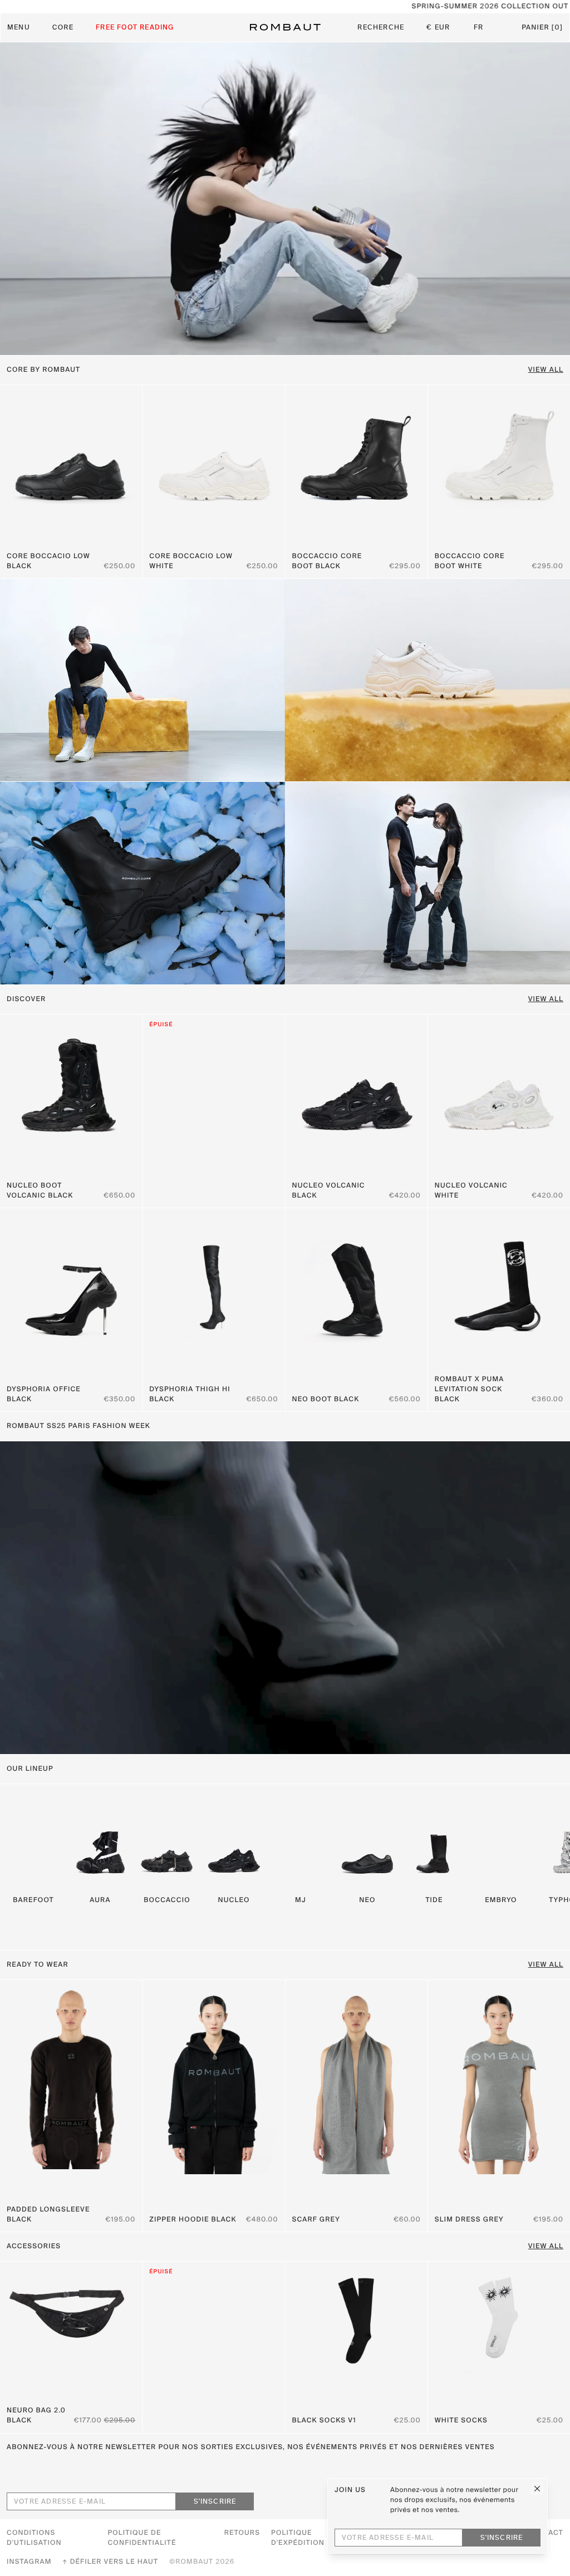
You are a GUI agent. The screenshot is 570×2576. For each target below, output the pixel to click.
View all (546, 370)
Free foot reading (135, 28)
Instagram (29, 2562)
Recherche (381, 28)
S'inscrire (215, 2502)
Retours (242, 2533)
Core (63, 28)
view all (546, 1965)
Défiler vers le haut (114, 2562)
